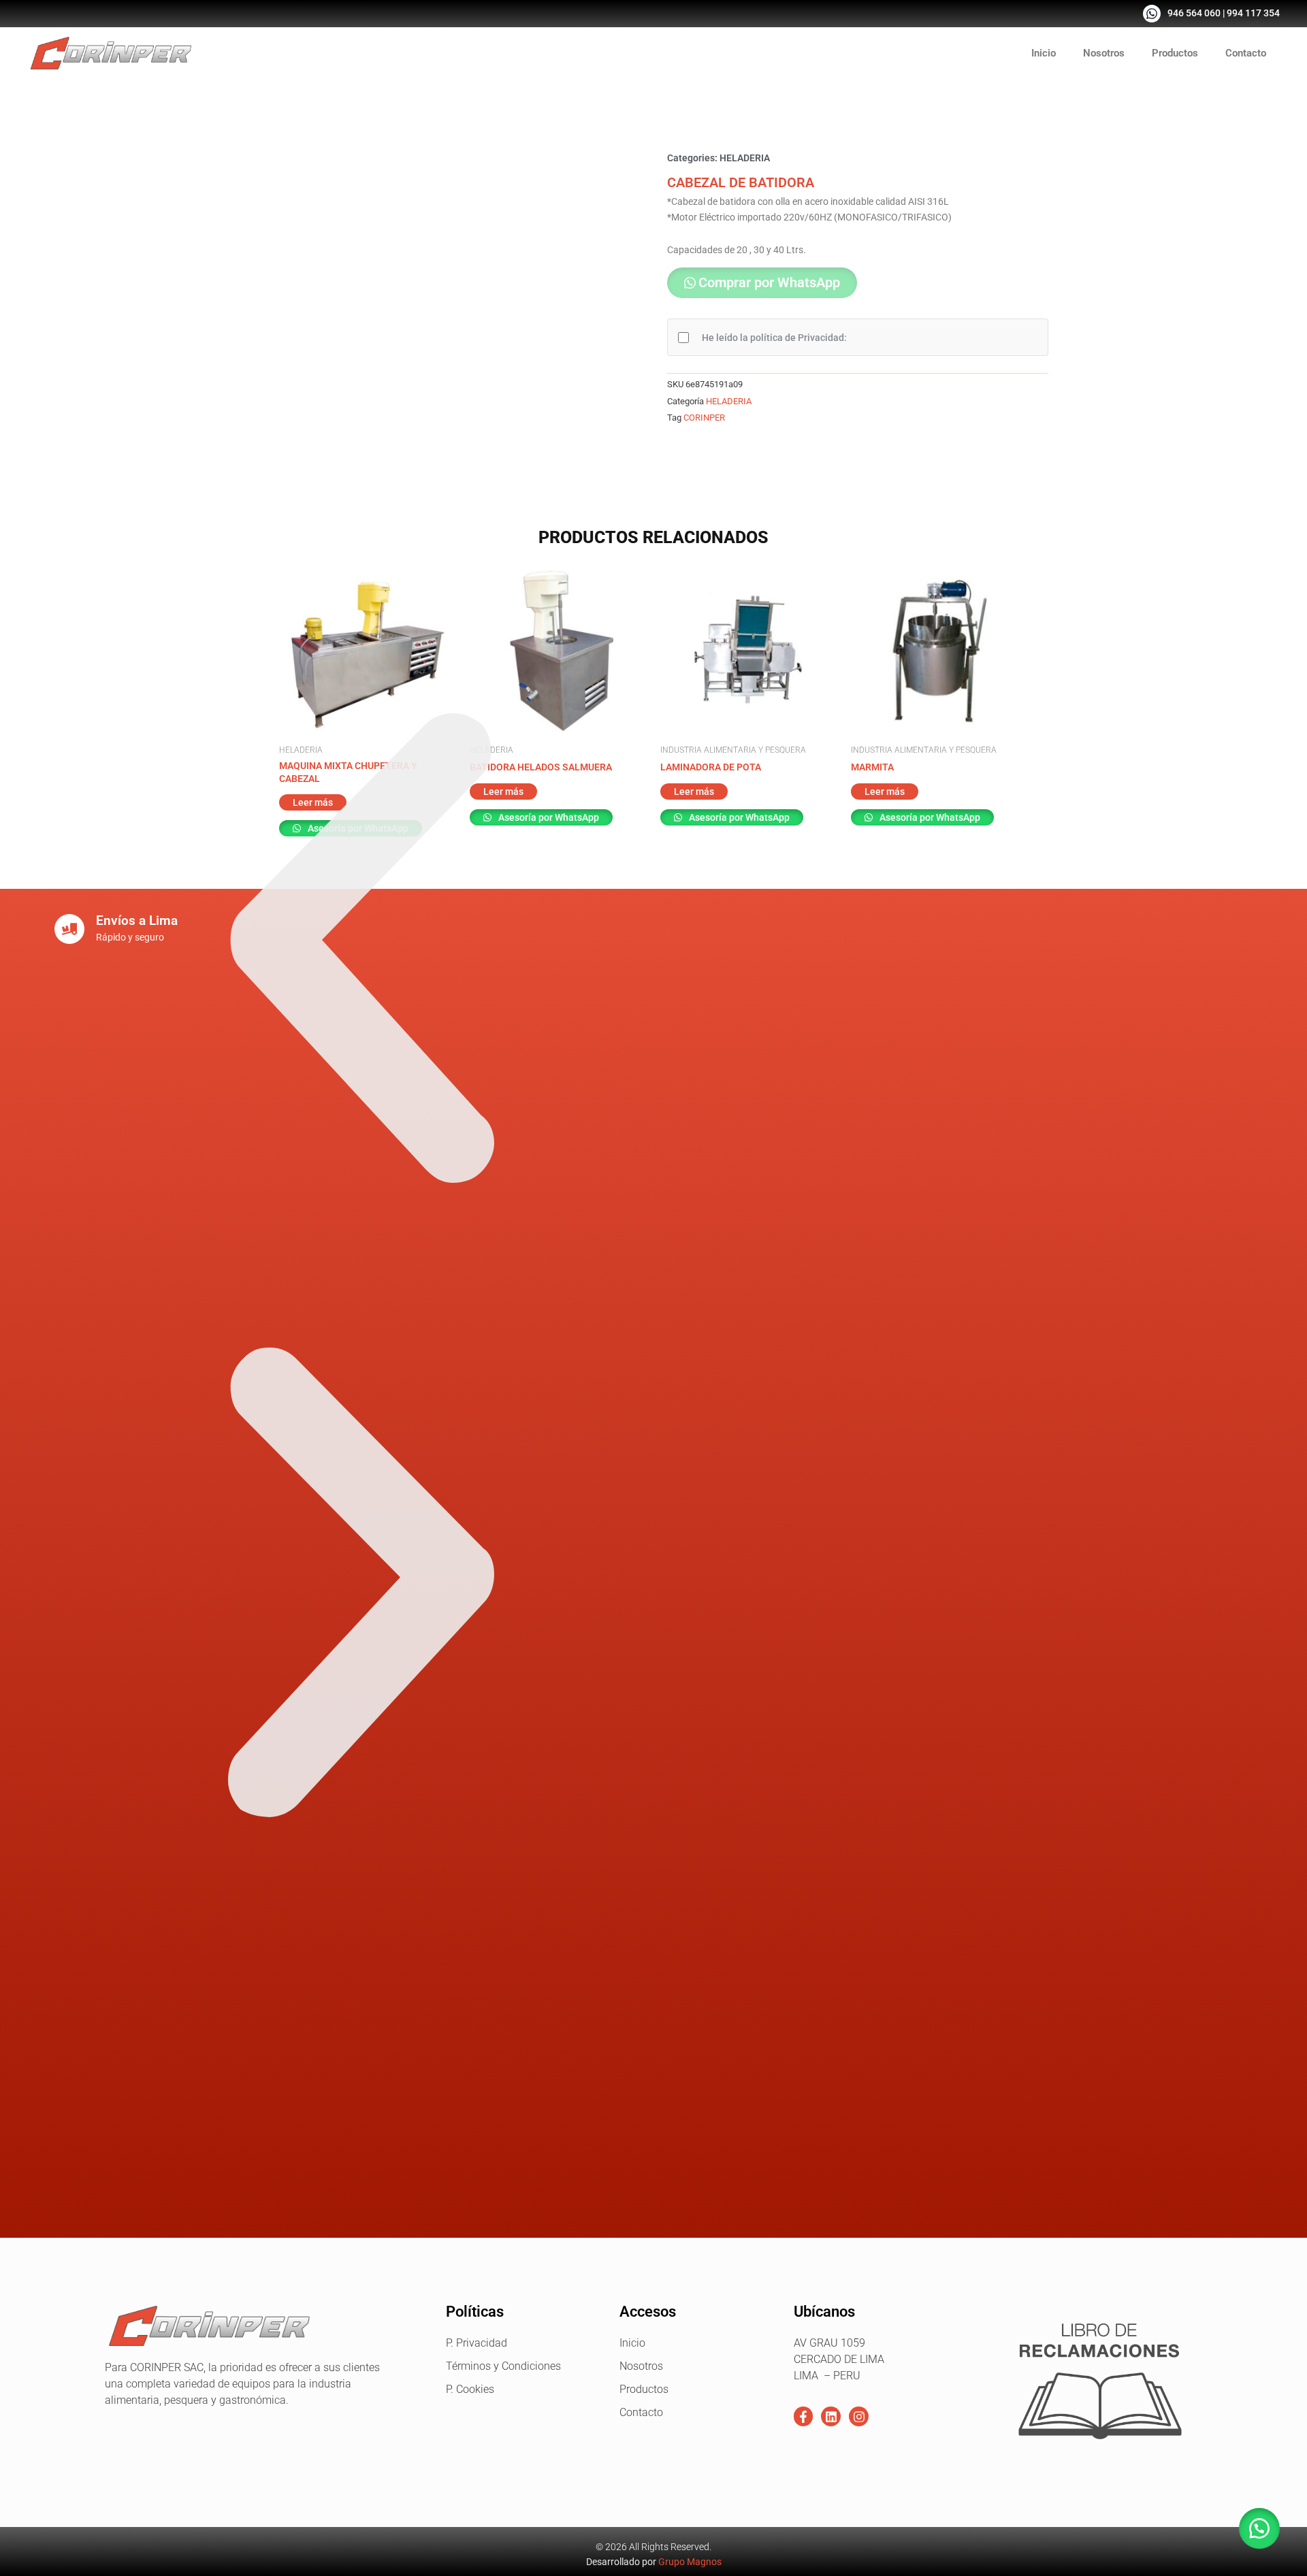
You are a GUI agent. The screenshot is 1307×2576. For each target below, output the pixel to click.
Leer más (694, 792)
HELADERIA (745, 158)
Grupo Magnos (690, 2562)
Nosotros (1104, 53)
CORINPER (704, 418)
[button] (762, 284)
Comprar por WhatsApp (769, 282)
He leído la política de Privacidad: (774, 338)
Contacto (1246, 53)
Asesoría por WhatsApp (738, 817)
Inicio (1044, 53)
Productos (1175, 53)
